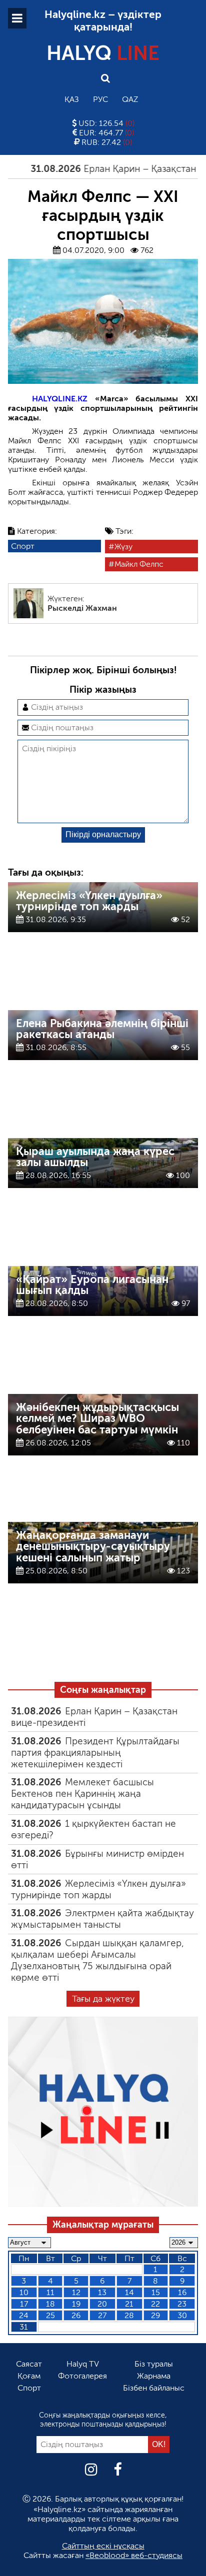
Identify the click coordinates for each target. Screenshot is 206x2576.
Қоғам (29, 2376)
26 (76, 2315)
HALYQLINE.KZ (60, 399)
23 (182, 2304)
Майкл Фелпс (139, 564)
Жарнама (154, 2376)
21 (129, 2304)
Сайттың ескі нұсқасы (103, 2546)
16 (182, 2292)
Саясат (29, 2364)
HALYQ (103, 53)
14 (129, 2292)
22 (155, 2304)
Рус (100, 99)
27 (102, 2315)
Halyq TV (83, 2364)
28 (129, 2315)
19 (76, 2304)
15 (156, 2292)
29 (155, 2315)
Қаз (72, 99)
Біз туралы (154, 2364)
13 (102, 2292)
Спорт (23, 546)
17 (24, 2304)
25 (50, 2315)
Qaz (130, 99)
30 (182, 2315)
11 (50, 2292)
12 (76, 2292)
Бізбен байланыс (154, 2388)
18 (50, 2304)
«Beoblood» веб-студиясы (134, 2555)
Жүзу (123, 547)
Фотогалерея (82, 2376)
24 (24, 2315)
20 (102, 2304)
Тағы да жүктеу (103, 1999)
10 (24, 2292)
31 (24, 2327)
